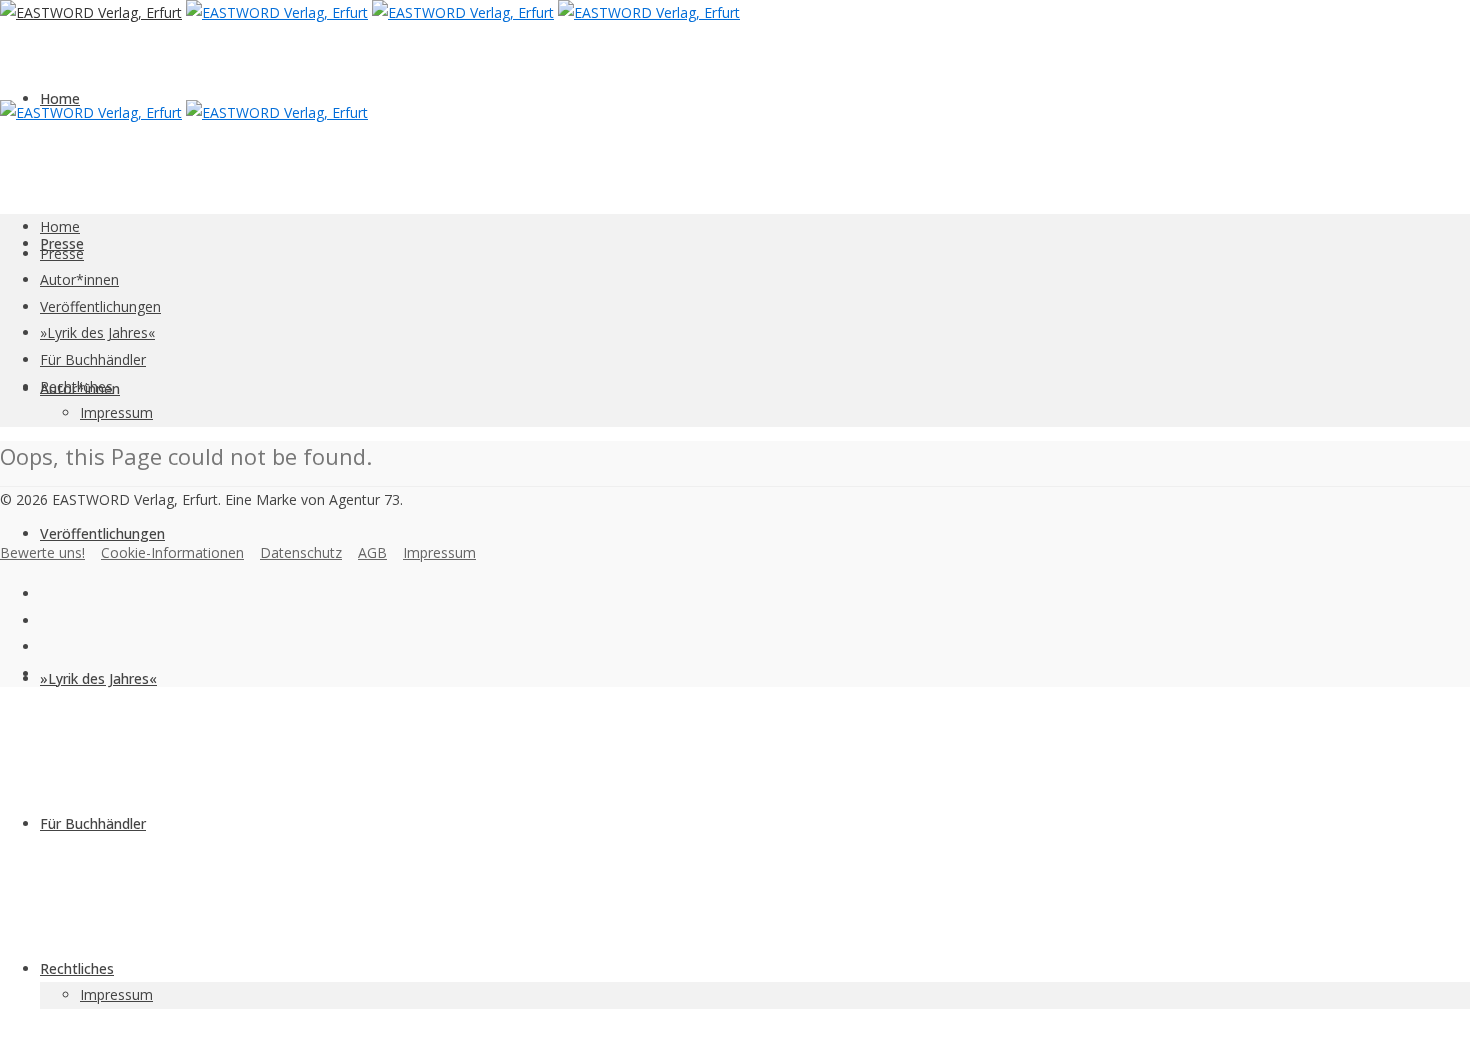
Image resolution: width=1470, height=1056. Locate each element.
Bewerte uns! (42, 552)
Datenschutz (301, 552)
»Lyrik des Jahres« (98, 678)
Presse (62, 253)
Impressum (116, 994)
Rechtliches (77, 968)
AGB (372, 552)
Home (60, 98)
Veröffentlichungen (102, 533)
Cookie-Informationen (172, 552)
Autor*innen (79, 279)
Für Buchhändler (93, 823)
